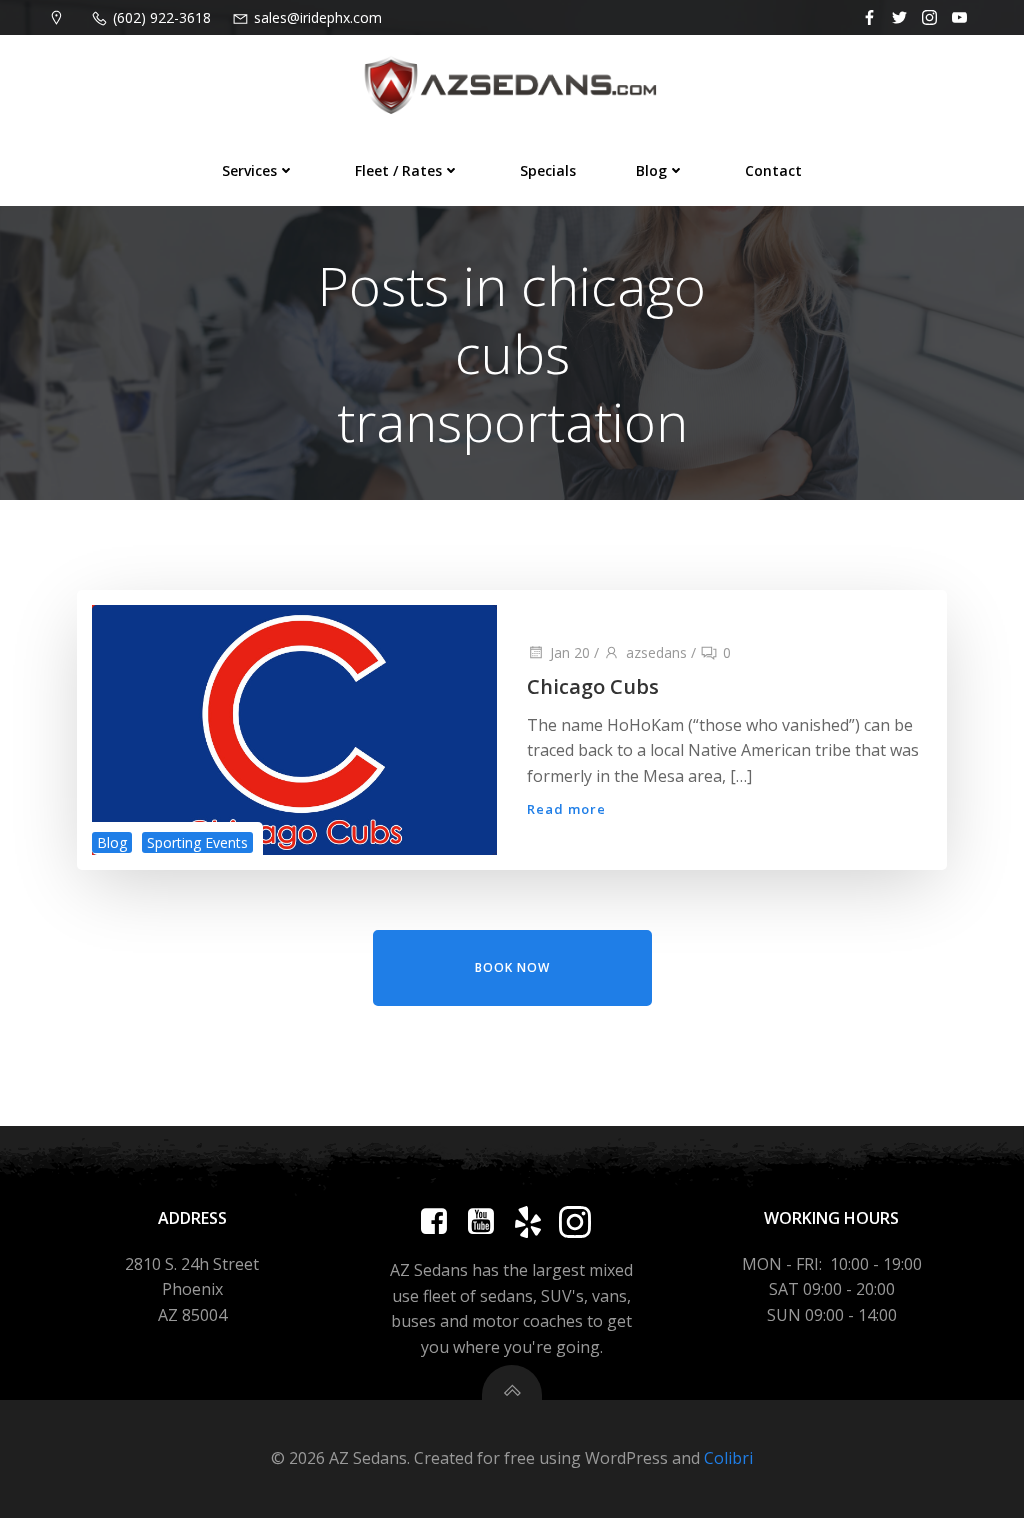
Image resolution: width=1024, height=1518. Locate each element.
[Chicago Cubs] (294, 728)
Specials (548, 170)
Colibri (728, 1458)
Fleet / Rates (398, 170)
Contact (773, 170)
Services (249, 170)
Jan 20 (570, 652)
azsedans (656, 652)
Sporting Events (197, 842)
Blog (651, 170)
